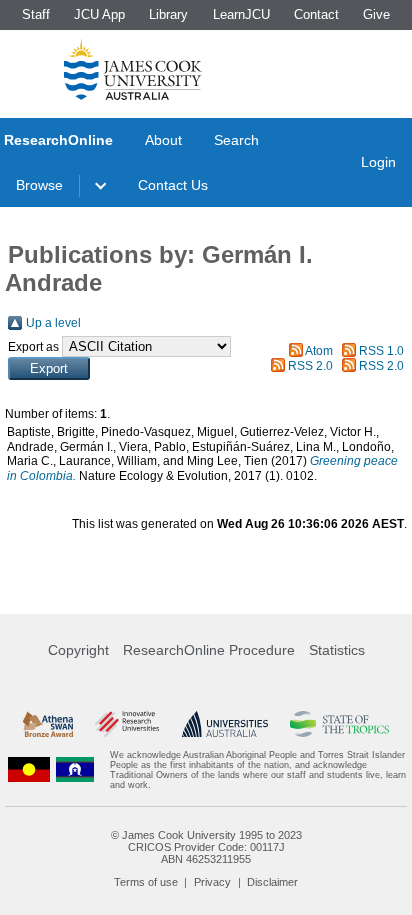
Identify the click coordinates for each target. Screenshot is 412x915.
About (163, 140)
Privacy (212, 882)
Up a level (53, 323)
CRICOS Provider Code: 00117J (206, 847)
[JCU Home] (133, 69)
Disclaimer (272, 882)
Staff (36, 14)
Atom (319, 351)
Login (378, 162)
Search (236, 140)
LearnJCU (241, 14)
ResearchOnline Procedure (209, 650)
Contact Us (173, 185)
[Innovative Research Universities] (127, 724)
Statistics (337, 650)
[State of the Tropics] (339, 724)
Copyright (78, 650)
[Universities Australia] (225, 724)
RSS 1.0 (381, 351)
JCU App (99, 14)
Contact (316, 14)
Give (376, 14)
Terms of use (146, 882)
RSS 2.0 (310, 366)
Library (168, 14)
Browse (39, 185)
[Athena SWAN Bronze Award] (48, 724)
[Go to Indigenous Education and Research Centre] (29, 770)
